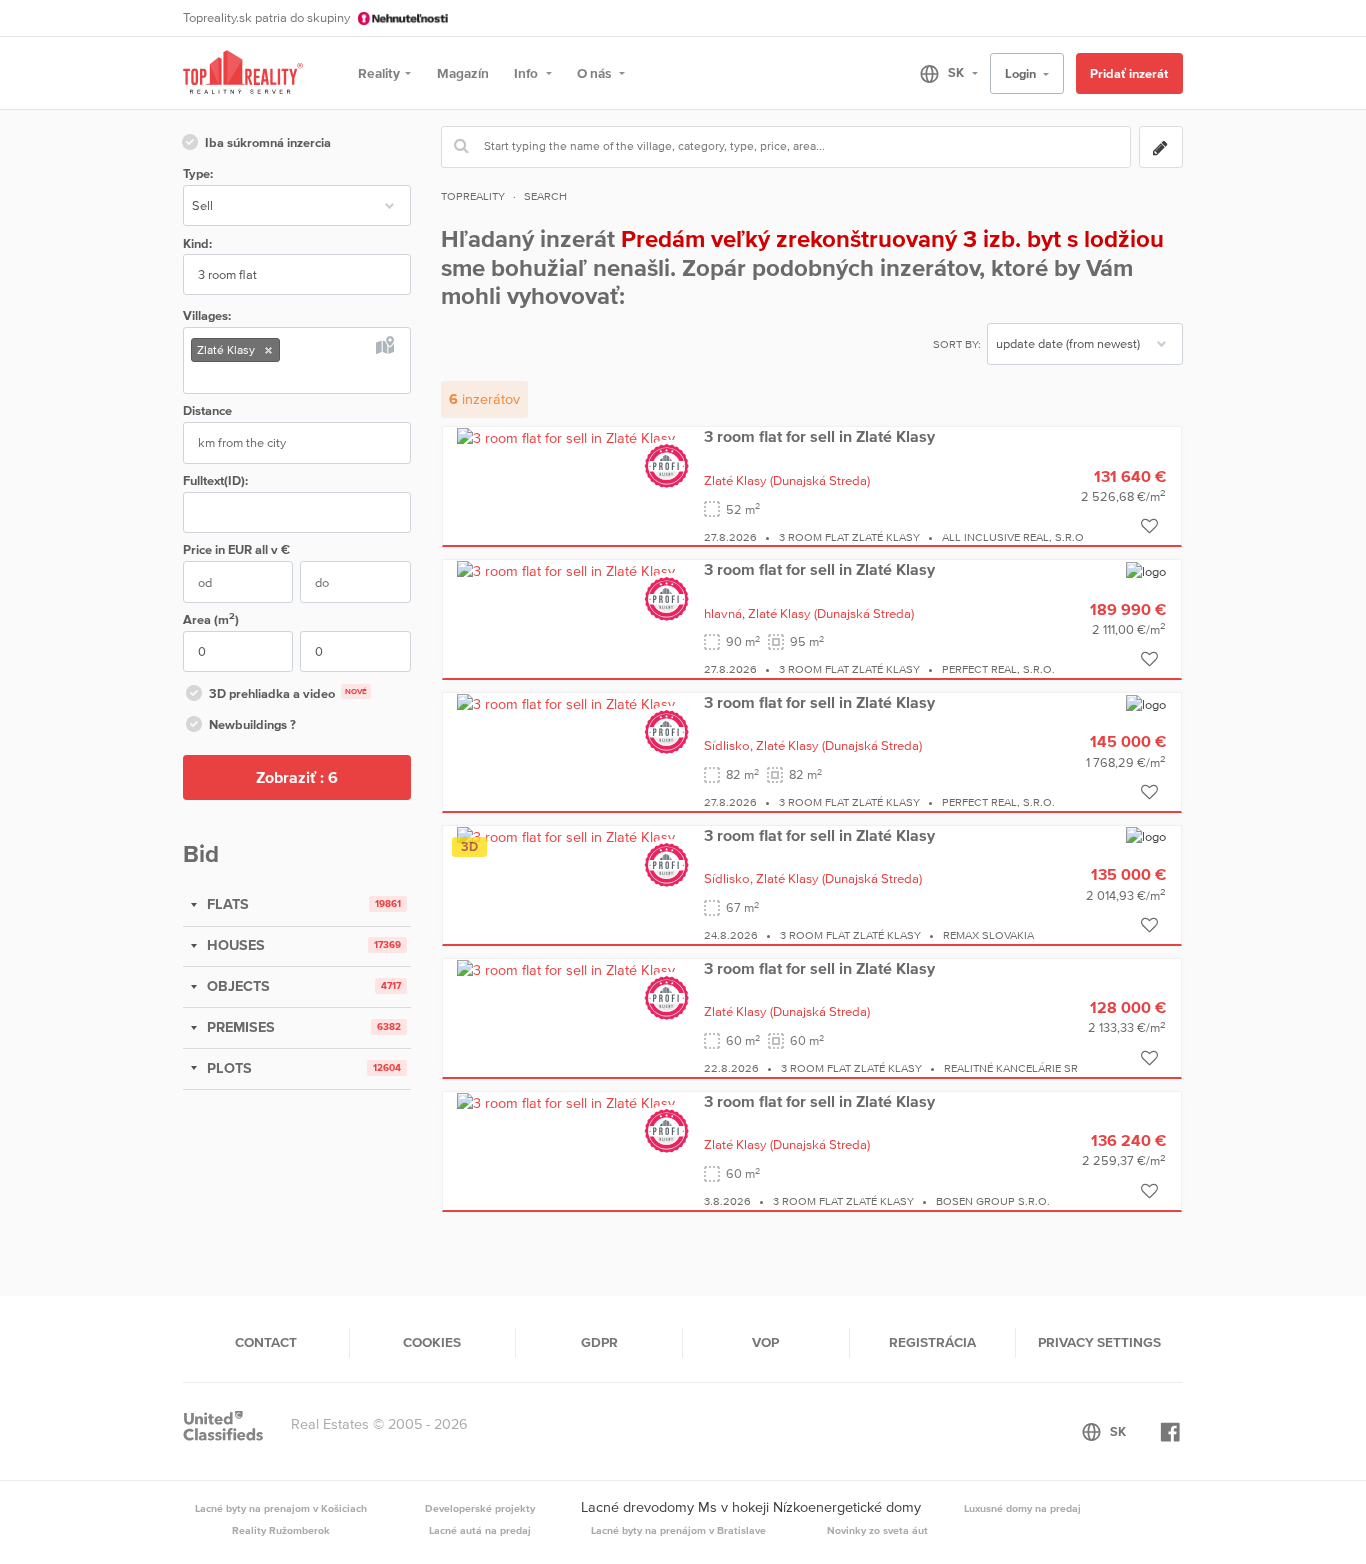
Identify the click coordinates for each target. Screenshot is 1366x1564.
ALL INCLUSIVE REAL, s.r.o (1013, 537)
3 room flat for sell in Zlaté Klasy (819, 436)
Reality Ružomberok (281, 1530)
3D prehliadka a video (288, 693)
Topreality (473, 196)
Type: (198, 173)
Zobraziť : (297, 777)
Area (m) (211, 618)
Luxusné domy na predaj (1022, 1508)
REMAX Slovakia (988, 935)
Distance (207, 410)
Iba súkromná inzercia (268, 142)
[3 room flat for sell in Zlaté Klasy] (566, 437)
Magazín (463, 73)
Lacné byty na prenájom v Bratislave (678, 1530)
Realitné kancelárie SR (1011, 1068)
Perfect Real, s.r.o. (998, 669)
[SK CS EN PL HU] (940, 73)
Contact (266, 1342)
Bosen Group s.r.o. (993, 1201)
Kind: (197, 243)
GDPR (599, 1342)
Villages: (207, 315)
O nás (595, 73)
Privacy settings (1099, 1342)
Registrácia (932, 1342)
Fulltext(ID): (215, 480)
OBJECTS (236, 986)
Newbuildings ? (252, 724)
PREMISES (239, 1027)
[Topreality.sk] (243, 73)
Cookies (432, 1342)
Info (527, 73)
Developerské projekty (480, 1508)
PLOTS (227, 1068)
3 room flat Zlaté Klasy (849, 537)
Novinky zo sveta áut (877, 1530)
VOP (765, 1342)
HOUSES (234, 945)
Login (1022, 73)
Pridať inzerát (1129, 73)
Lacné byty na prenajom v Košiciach (281, 1508)
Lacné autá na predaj (480, 1530)
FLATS (226, 904)
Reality (379, 73)
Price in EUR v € (236, 549)
